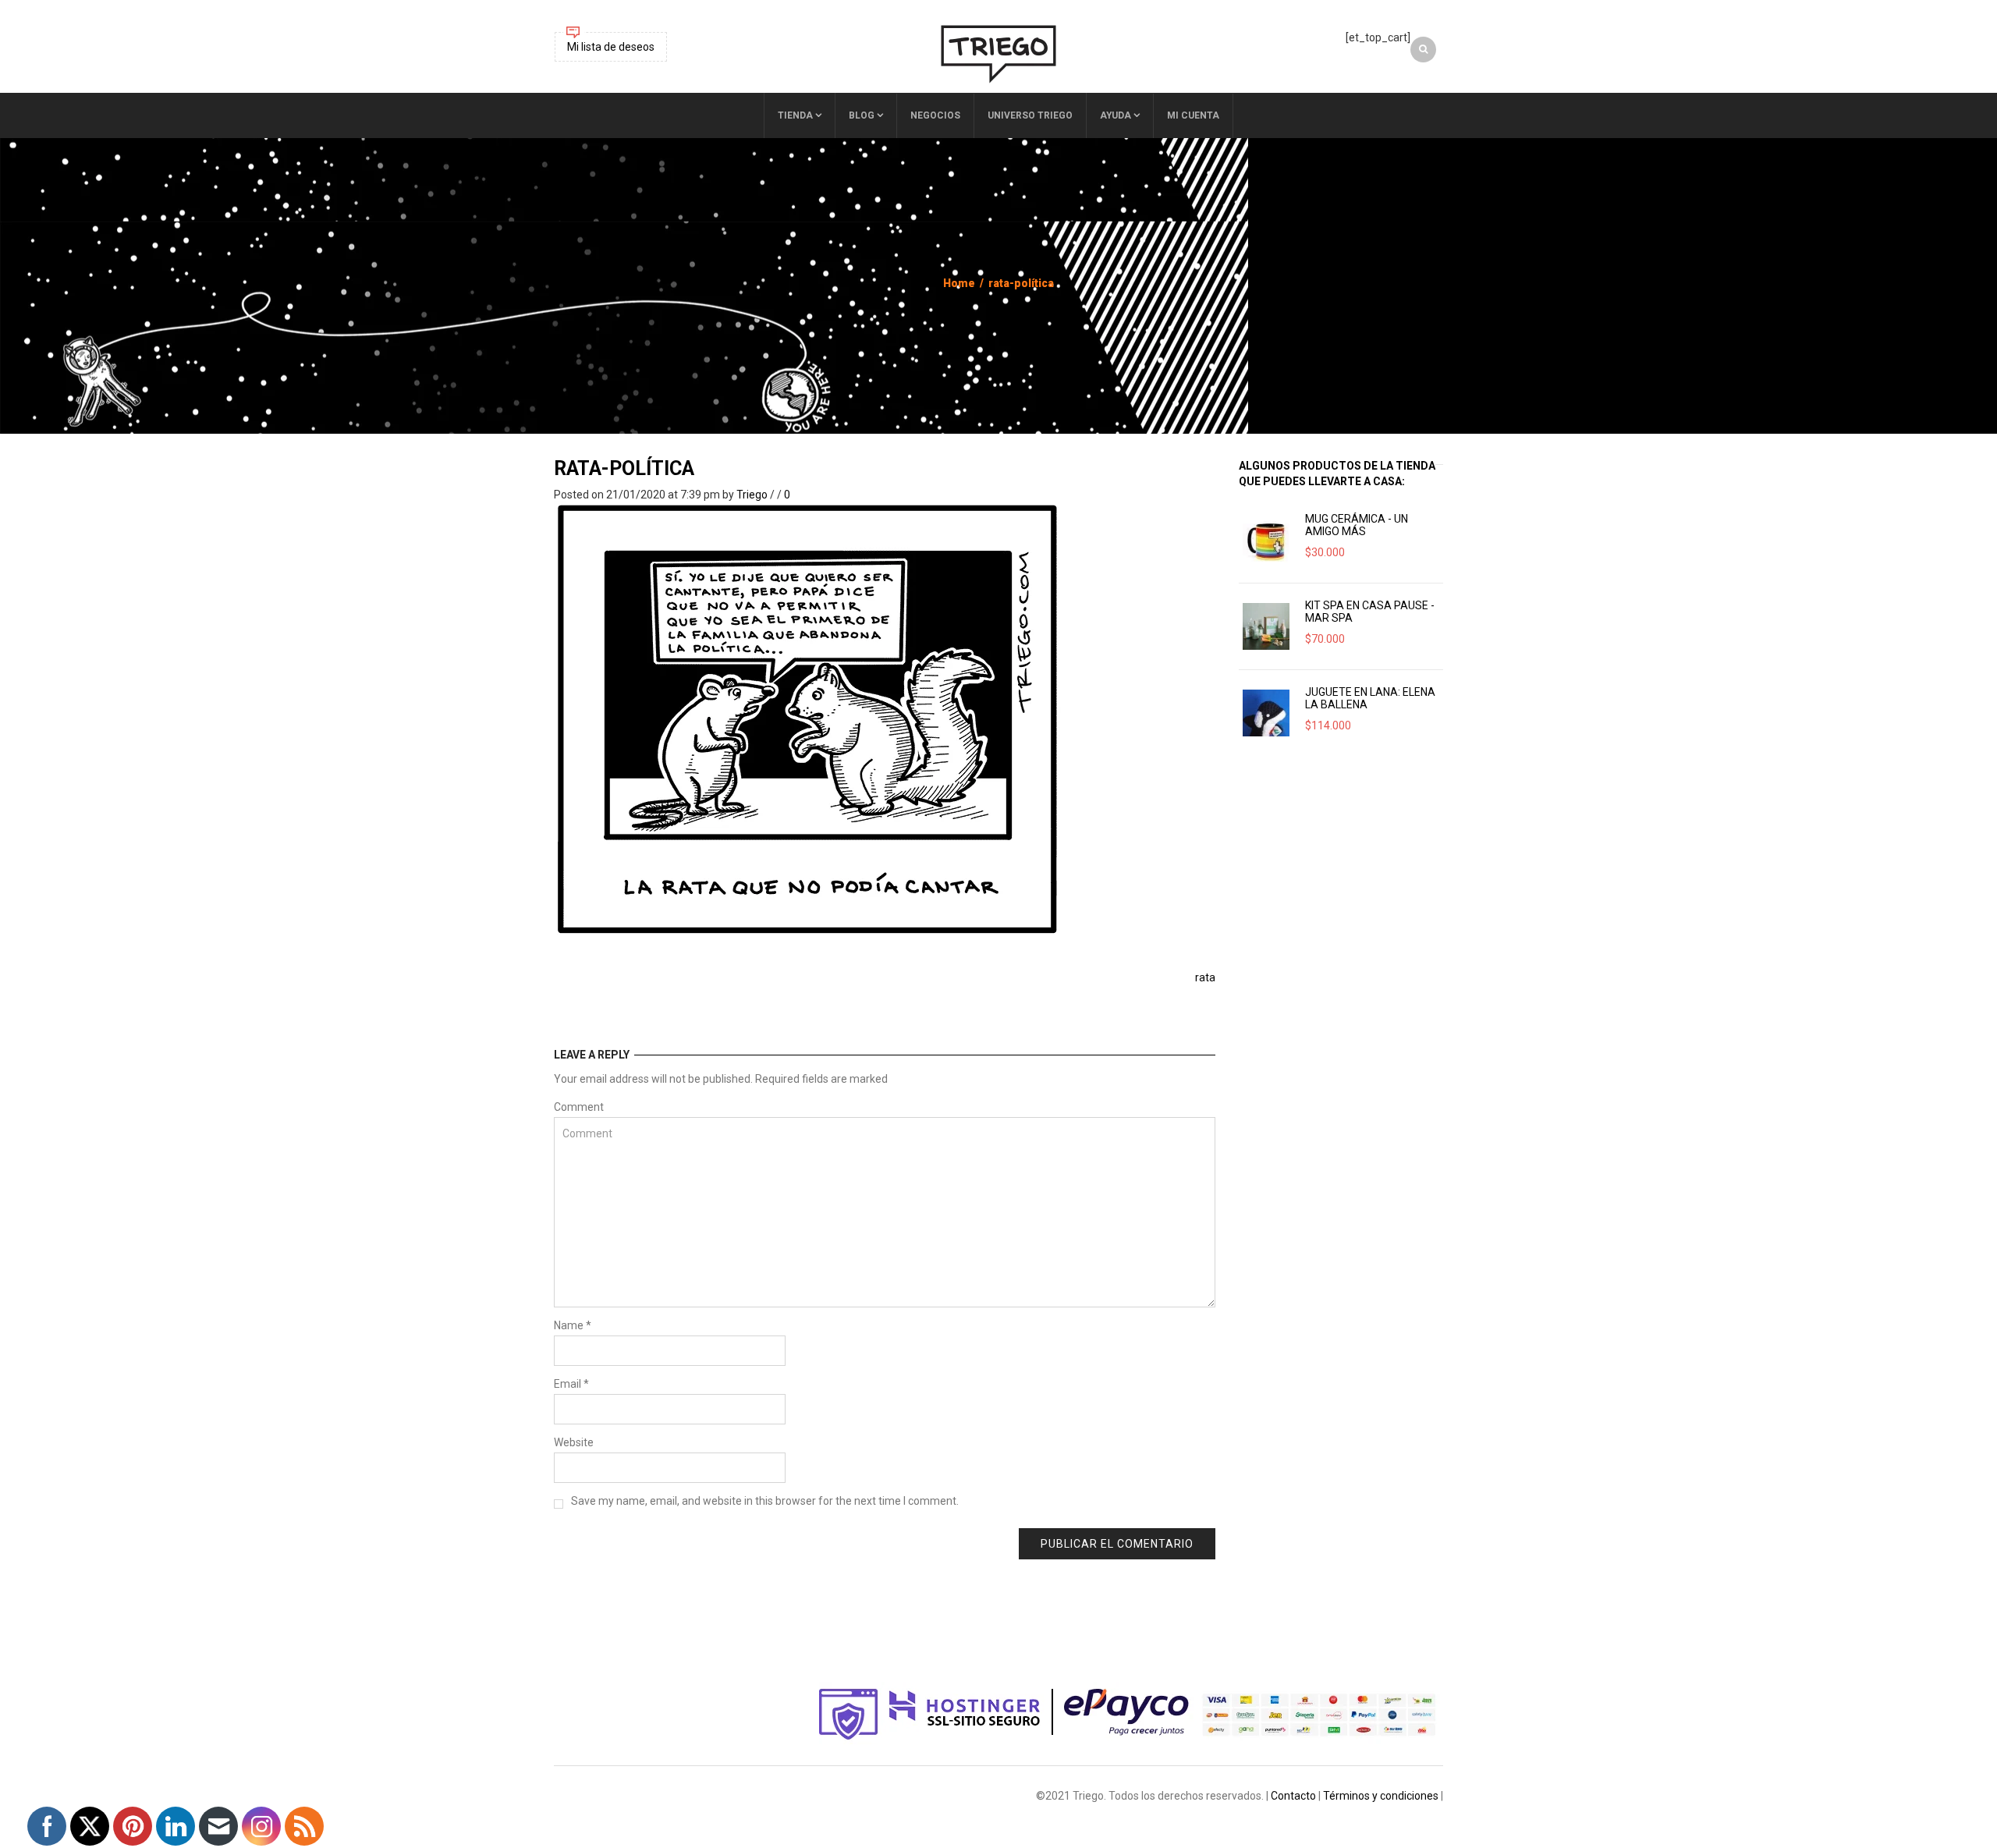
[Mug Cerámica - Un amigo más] (1266, 540)
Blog (862, 115)
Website (574, 1442)
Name (573, 1325)
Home (959, 283)
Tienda (795, 115)
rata (1205, 977)
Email (571, 1384)
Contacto (1293, 1796)
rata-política (624, 468)
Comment (579, 1107)
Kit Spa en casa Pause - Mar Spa (1370, 612)
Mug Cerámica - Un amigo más (1357, 525)
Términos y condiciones (1381, 1796)
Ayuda (1116, 115)
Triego (752, 495)
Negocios (935, 115)
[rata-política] (807, 719)
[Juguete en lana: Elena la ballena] (1266, 713)
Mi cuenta (1193, 115)
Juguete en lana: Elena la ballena (1370, 698)
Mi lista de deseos (611, 47)
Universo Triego (1030, 115)
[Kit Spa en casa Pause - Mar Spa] (1266, 626)
